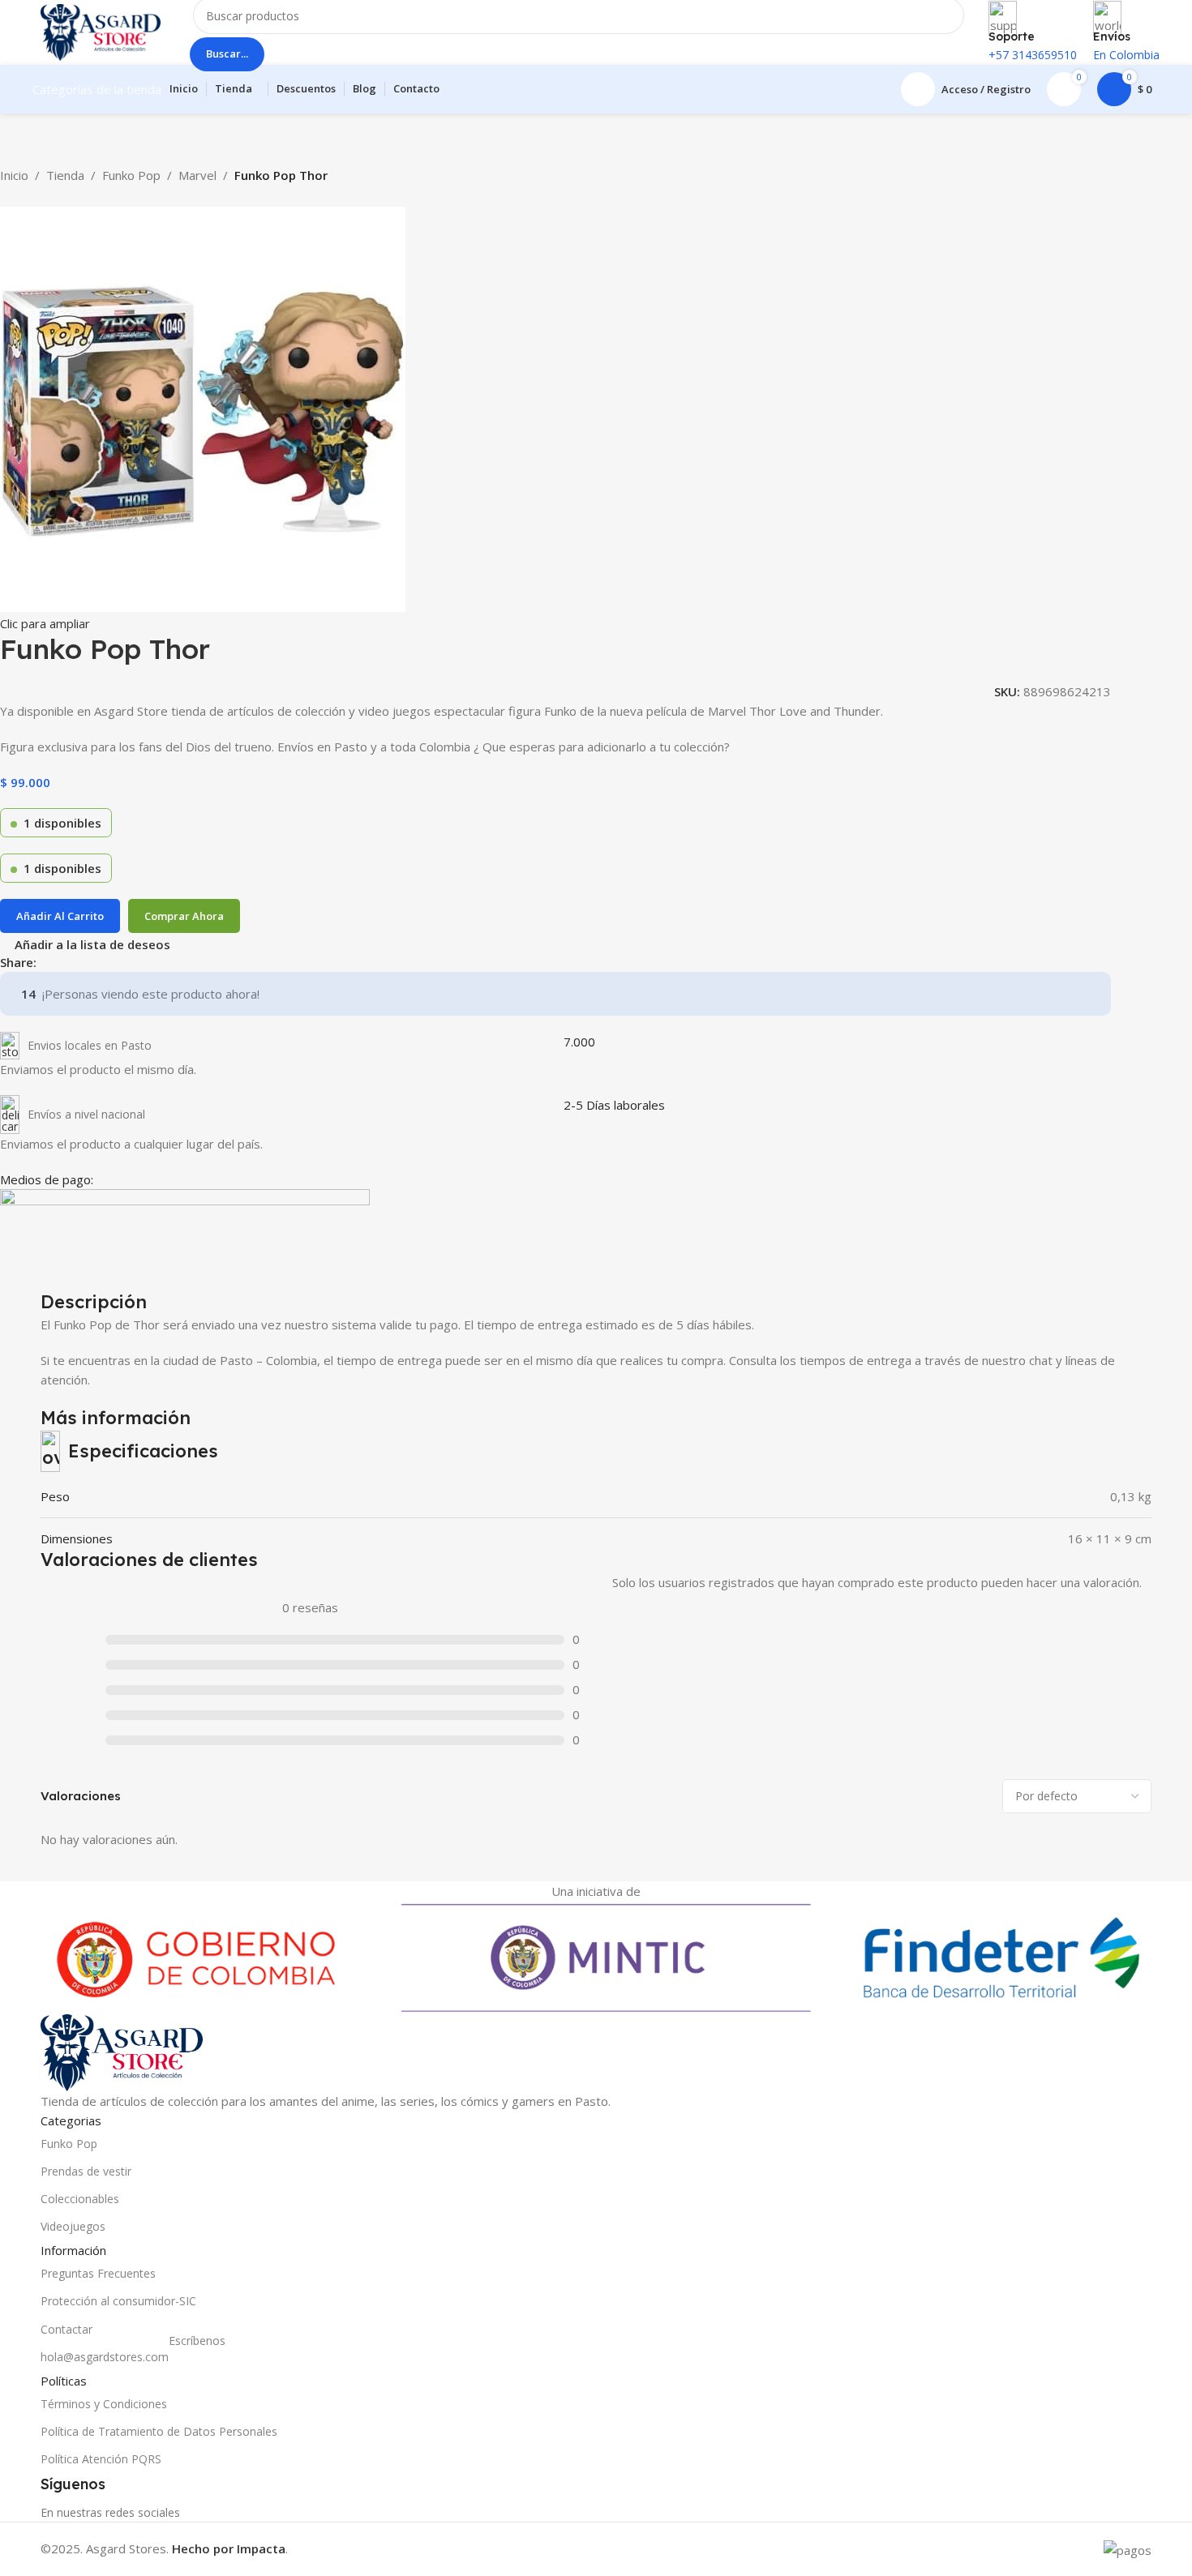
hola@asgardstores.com (133, 2354)
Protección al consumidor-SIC (118, 2301)
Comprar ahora (184, 916)
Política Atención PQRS (101, 2459)
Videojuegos (73, 2226)
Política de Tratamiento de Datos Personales (159, 2431)
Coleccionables (80, 2199)
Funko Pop (131, 175)
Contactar (66, 2329)
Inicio (14, 175)
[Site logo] (101, 31)
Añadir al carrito (60, 916)
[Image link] (122, 2051)
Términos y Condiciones (104, 2404)
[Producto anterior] (10, 197)
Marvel (197, 175)
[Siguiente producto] (49, 197)
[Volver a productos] (29, 197)
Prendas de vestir (86, 2171)
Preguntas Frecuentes (98, 2273)
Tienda (65, 175)
